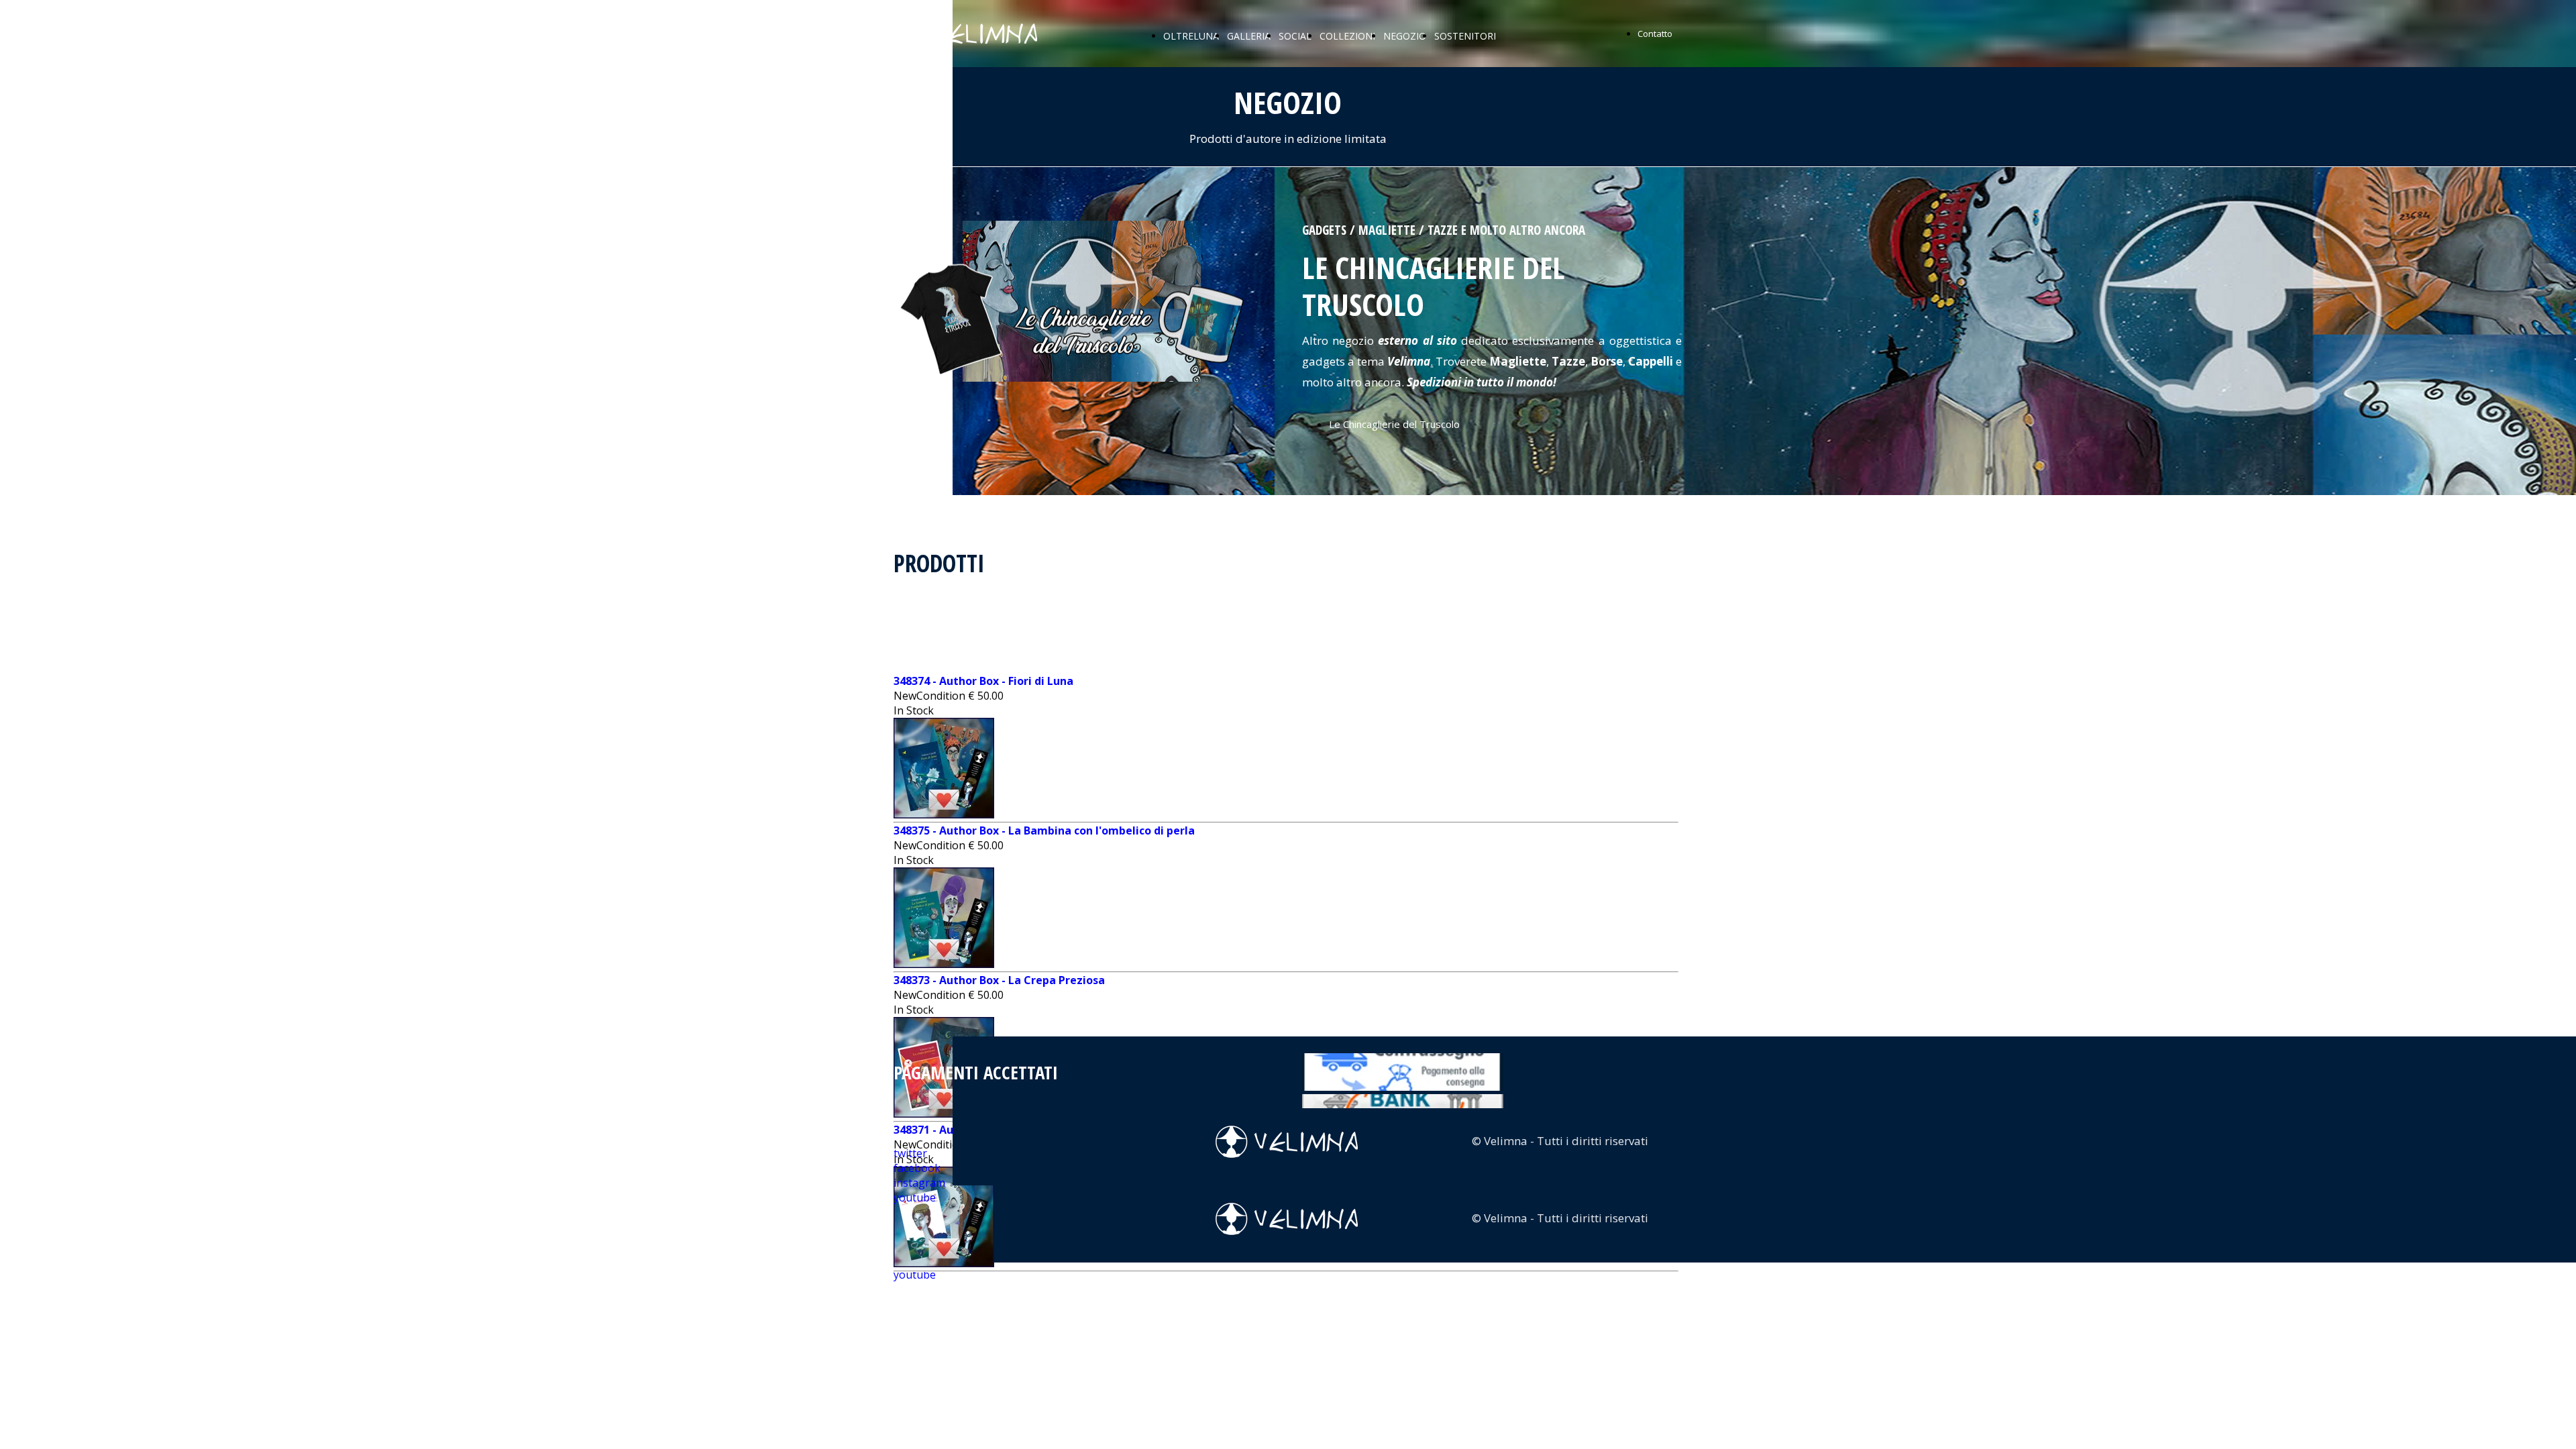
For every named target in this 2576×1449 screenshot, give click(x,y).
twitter (910, 1153)
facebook (917, 1168)
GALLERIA (1249, 36)
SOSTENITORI (1465, 36)
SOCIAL (1295, 36)
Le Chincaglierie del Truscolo (1394, 424)
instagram (919, 1183)
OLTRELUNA (1191, 36)
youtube (915, 1275)
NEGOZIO (1405, 36)
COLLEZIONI (1347, 36)
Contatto (1655, 34)
